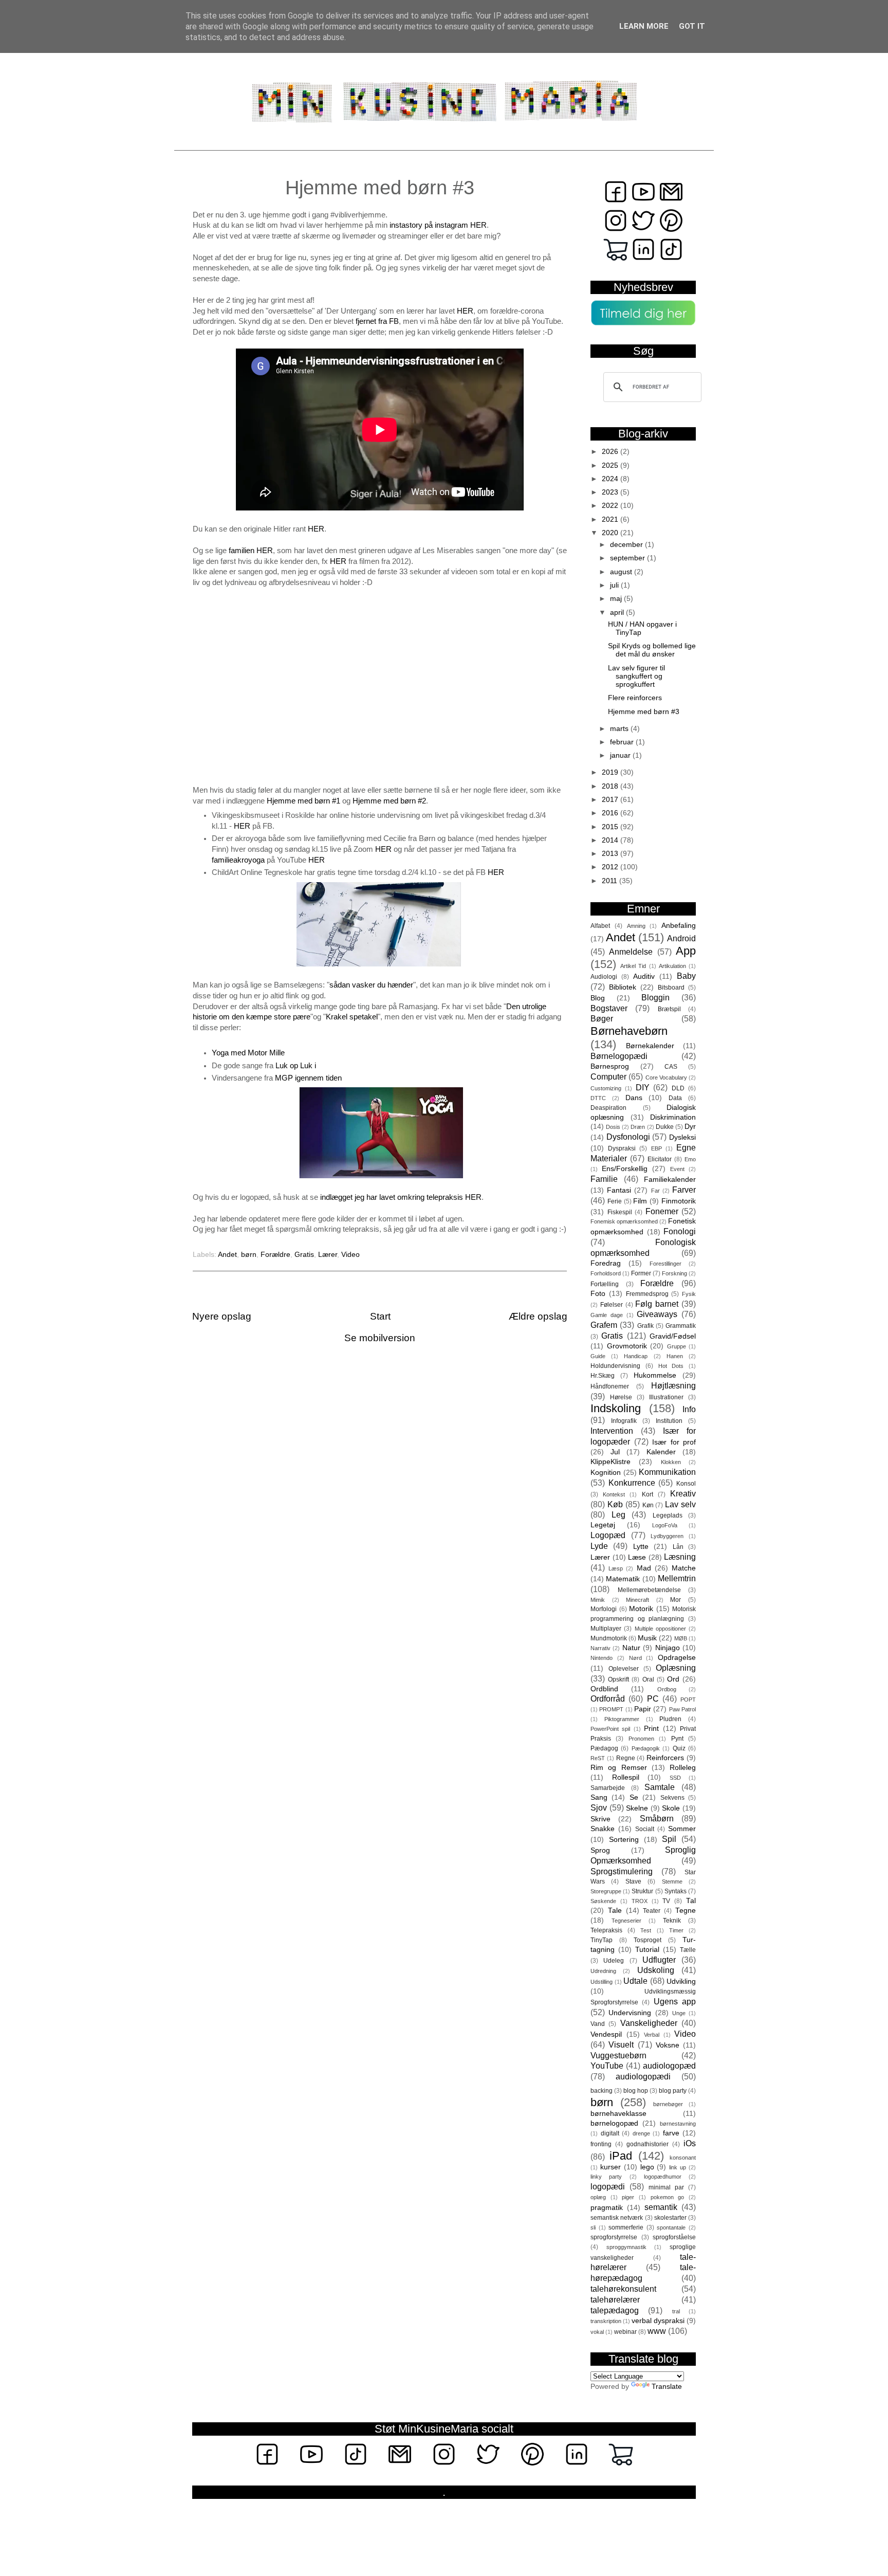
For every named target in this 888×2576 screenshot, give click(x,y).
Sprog (600, 1850)
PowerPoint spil (610, 1729)
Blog (598, 998)
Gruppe (677, 1346)
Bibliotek (623, 987)
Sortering (624, 1840)
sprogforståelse (674, 2237)
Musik (647, 1638)
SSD (675, 1778)
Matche (684, 1568)
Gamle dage (607, 1315)
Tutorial (647, 1950)
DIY (643, 1087)
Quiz (679, 1748)
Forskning (674, 1273)
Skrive (600, 1819)
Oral (648, 1679)
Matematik (623, 1579)
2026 (611, 452)
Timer (676, 1930)
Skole (671, 1808)
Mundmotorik (609, 1638)
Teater (652, 1911)
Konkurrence (632, 1483)
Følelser (612, 1305)
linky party (606, 2177)
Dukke (665, 1127)
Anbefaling (679, 926)
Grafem (604, 1325)
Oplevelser (624, 1669)
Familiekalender (670, 1180)
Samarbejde (608, 1788)
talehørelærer (615, 2299)
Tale (615, 1911)
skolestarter (670, 2218)
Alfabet (600, 926)
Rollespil (626, 1777)
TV (666, 1901)
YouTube (607, 2066)
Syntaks (676, 1891)
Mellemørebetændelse (649, 1590)
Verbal (652, 2035)
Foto (598, 1294)
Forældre (275, 1255)
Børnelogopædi (619, 1056)
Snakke (603, 1829)
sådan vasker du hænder (371, 985)
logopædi (608, 2186)
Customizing (606, 1088)
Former (641, 1273)
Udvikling (681, 1981)
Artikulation (672, 966)
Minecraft (637, 1600)
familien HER (251, 551)
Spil (669, 1839)
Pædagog (604, 1748)
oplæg (598, 2197)
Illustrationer (666, 1397)
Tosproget (647, 1940)
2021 (611, 519)
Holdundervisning (615, 1366)
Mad (644, 1568)
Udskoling (656, 1970)
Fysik (689, 1294)
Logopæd (608, 1535)
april (618, 613)
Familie (604, 1179)
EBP (656, 1148)
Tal (691, 1901)
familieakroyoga (238, 860)
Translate (667, 2387)
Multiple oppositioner (660, 1629)
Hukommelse (655, 1375)
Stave (633, 1881)
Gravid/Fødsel (673, 1336)
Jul (615, 1452)
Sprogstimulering (622, 1871)
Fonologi (680, 1231)
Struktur (642, 1891)
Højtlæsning (673, 1385)
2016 (611, 813)
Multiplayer (606, 1629)
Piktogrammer (622, 1719)
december (627, 545)
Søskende (603, 1901)
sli (593, 2227)
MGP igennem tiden (308, 1078)
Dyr (690, 1127)
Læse (637, 1557)
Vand (598, 2024)
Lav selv (680, 1504)
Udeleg (614, 1961)
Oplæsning (676, 1668)
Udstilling (602, 1982)
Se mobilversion (380, 1338)
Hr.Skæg (603, 1376)
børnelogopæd (614, 2123)
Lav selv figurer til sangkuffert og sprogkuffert (636, 676)
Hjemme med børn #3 (644, 712)
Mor (676, 1600)
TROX (640, 1901)
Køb (615, 1504)
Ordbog (667, 1689)
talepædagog (615, 2310)
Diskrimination (673, 1117)
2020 (611, 533)
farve (671, 2133)
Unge (679, 2013)
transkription (606, 2321)
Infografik (624, 1421)
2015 (611, 827)
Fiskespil (620, 1212)
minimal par (666, 2187)
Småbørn (657, 1818)
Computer (608, 1076)
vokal (597, 2332)
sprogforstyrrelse (614, 2237)
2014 (611, 840)
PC (653, 1698)
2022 (611, 506)
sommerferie (626, 2227)
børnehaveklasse (618, 2114)
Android (681, 938)
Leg (618, 1514)
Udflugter (659, 1960)
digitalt (610, 2133)
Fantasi (619, 1190)
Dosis (613, 1127)
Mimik (598, 1600)
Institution (669, 1421)
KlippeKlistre (610, 1462)
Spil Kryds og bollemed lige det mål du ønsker (652, 650)
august (622, 572)
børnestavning (678, 2124)
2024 (611, 479)
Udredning (603, 1971)
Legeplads (668, 1515)
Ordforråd (608, 1698)
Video (350, 1255)
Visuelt (621, 2044)
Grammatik (681, 1326)
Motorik (641, 1609)
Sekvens (672, 1798)
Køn (648, 1505)
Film (640, 1201)
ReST (598, 1758)
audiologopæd (669, 2066)
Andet (227, 1255)
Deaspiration (608, 1108)
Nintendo (602, 1658)
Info (689, 1409)
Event (677, 1169)
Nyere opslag (222, 1316)
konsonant (683, 2158)
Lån (678, 1547)
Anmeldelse (631, 952)
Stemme (672, 1881)
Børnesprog (610, 1066)
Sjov (599, 1807)
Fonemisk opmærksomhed (624, 1221)
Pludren (670, 1719)
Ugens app (675, 2001)
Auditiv (644, 976)
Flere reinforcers (635, 698)
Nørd (635, 1658)
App (686, 951)
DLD (678, 1088)
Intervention (612, 1431)
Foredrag (606, 1263)
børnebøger (668, 2104)
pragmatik (607, 2208)
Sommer (682, 1829)
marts (620, 729)
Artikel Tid (633, 966)
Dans (634, 1098)
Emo (690, 1159)
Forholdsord (606, 1273)
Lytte (641, 1547)
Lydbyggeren (667, 1536)
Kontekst (614, 1494)
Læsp (616, 1568)
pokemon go (668, 2197)
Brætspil (669, 1009)
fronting (601, 2144)
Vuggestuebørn (618, 2055)
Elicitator (660, 1159)
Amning (636, 926)
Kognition (606, 1473)
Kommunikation (667, 1472)
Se (634, 1797)
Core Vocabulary (666, 1077)
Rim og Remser (619, 1768)
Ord (673, 1679)
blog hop (636, 2091)
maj (617, 599)
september (628, 558)
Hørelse (621, 1397)
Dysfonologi (628, 1137)
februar (623, 742)
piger (628, 2197)
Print (651, 1729)
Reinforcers (665, 1758)
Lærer (328, 1255)
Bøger (602, 1018)
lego (647, 2167)
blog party (673, 2091)
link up (678, 2167)
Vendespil (606, 2034)
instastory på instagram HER (438, 225)
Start (380, 1316)
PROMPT (611, 1709)
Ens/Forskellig (625, 1169)
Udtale (635, 1981)
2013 (611, 854)
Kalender (661, 1452)
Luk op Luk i (297, 1066)
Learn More (644, 26)
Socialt (645, 1829)
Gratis (304, 1255)
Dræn (638, 1127)
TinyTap (602, 1940)
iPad (621, 2156)
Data (675, 1098)
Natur (631, 1648)
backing (602, 2091)
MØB (681, 1638)
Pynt (677, 1739)
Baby (686, 976)
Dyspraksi (622, 1148)
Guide (598, 1356)
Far (655, 1191)
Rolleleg (683, 1768)
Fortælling (605, 1284)
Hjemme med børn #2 (389, 801)
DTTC (598, 1098)
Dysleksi (682, 1137)
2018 (611, 786)
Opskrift (618, 1679)
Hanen (675, 1356)
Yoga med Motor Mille (248, 1053)
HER (465, 311)
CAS (671, 1067)
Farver (684, 1190)
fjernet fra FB (377, 321)
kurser (610, 2167)
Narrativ (600, 1648)
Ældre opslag (538, 1316)
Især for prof (674, 1442)
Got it (692, 26)
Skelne (637, 1808)
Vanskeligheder (649, 2023)
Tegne (686, 1911)
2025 (611, 465)
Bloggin (655, 997)
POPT (688, 1700)
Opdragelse (677, 1658)
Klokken (671, 1462)
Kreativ (683, 1493)
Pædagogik (646, 1748)
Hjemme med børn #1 (303, 801)
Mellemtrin (677, 1578)
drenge (641, 2133)
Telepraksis (606, 1930)
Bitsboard (671, 988)
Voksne (668, 2045)
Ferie (615, 1201)
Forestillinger (665, 1264)
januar (621, 755)
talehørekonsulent (623, 2289)
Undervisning (630, 2013)
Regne (626, 1758)
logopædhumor (663, 2177)
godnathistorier (647, 2144)
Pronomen (641, 1739)
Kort (647, 1494)
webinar (625, 2332)
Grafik (645, 1326)
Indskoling (616, 1408)
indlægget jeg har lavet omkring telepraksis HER (400, 1197)
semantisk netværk (617, 2218)
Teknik (672, 1921)
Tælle (688, 1950)
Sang (599, 1797)
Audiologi (604, 977)
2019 (611, 772)
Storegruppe (606, 1891)
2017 (611, 800)
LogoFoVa (665, 1525)
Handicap (636, 1356)
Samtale (660, 1787)
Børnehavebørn (629, 1031)
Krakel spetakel (352, 1017)
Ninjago (668, 1648)
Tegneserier (626, 1921)
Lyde (599, 1546)
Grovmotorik (627, 1346)
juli (615, 585)
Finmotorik (679, 1201)
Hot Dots (671, 1366)
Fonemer (662, 1211)
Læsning (680, 1557)
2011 (610, 881)
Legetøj (603, 1525)
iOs (690, 2143)
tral (676, 2311)
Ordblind (604, 1689)
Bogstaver (609, 1008)
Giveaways (657, 1314)
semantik (661, 2207)
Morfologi (604, 1609)
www (657, 2331)
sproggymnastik (626, 2247)
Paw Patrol (682, 1709)
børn (249, 1255)
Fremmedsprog (647, 1294)
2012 (611, 867)
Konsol (686, 1484)
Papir (643, 1709)
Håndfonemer (610, 1386)
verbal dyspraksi (658, 2321)
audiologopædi (643, 2076)
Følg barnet (657, 1304)
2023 (611, 492)
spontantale (671, 2227)
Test (646, 1930)
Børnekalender (650, 1046)
